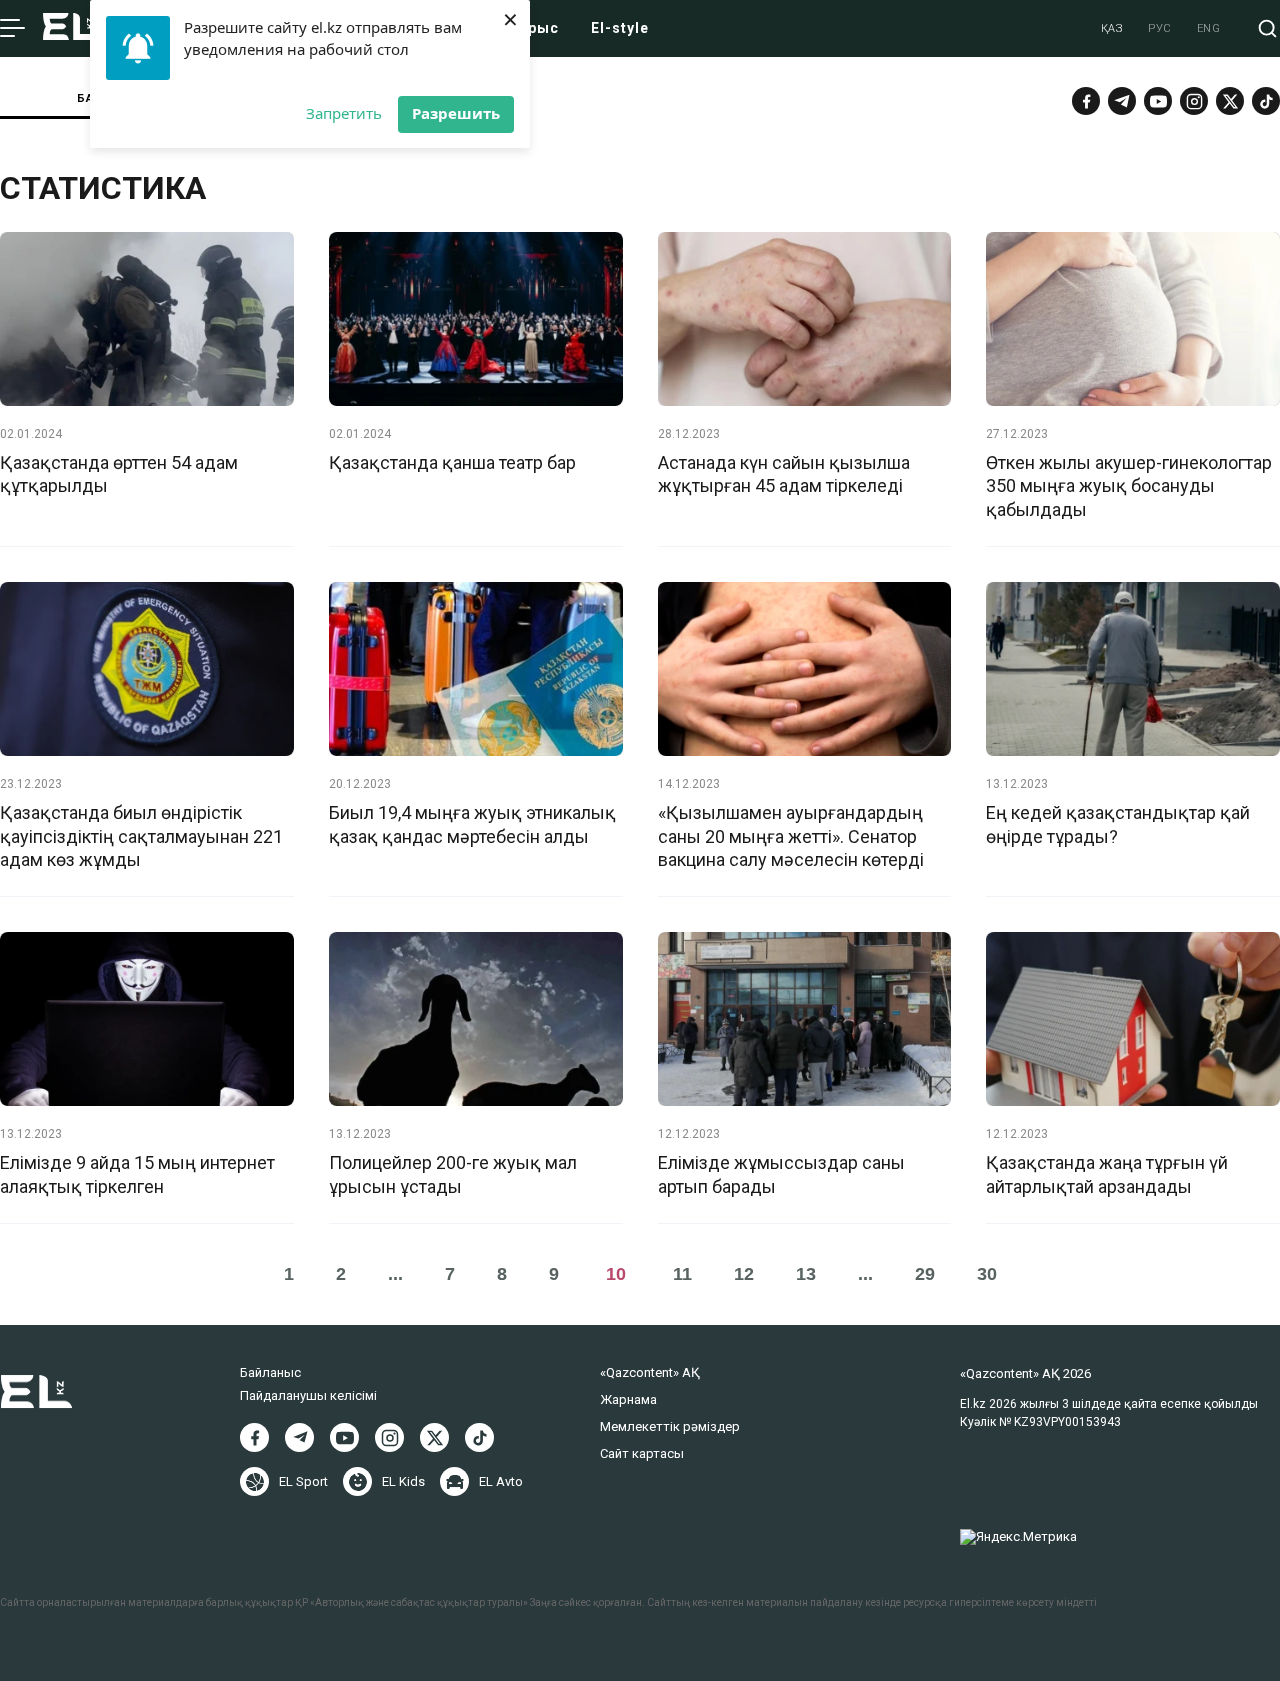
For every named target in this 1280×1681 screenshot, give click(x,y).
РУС (1160, 28)
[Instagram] (1194, 101)
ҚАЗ (1112, 28)
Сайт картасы (642, 1453)
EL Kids (403, 1481)
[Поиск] (1267, 28)
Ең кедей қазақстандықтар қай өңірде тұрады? (1118, 824)
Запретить (344, 113)
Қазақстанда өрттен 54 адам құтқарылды (119, 474)
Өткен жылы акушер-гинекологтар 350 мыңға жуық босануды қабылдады (1129, 486)
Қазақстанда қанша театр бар (452, 462)
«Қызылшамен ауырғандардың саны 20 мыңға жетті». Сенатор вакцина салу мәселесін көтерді (791, 836)
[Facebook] (1086, 101)
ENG (1209, 28)
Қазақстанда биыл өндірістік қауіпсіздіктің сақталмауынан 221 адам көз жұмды (141, 836)
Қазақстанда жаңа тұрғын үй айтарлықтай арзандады (1107, 1174)
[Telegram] (1122, 101)
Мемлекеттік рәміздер (670, 1426)
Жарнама (628, 1399)
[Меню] (12, 29)
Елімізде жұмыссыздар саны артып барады (781, 1174)
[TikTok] (1266, 101)
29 (925, 1274)
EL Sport (303, 1481)
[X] (434, 1437)
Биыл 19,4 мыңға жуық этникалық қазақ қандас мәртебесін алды (472, 824)
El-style (620, 28)
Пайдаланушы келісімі (308, 1395)
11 (682, 1274)
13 (806, 1274)
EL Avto (501, 1481)
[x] (1230, 101)
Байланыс (270, 1372)
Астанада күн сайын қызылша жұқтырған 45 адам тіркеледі (784, 474)
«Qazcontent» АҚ (650, 1372)
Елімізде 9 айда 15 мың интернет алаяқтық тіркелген (137, 1174)
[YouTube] (1158, 101)
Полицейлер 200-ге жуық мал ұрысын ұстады (453, 1174)
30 (987, 1274)
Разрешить (456, 113)
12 (744, 1274)
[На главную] (71, 28)
